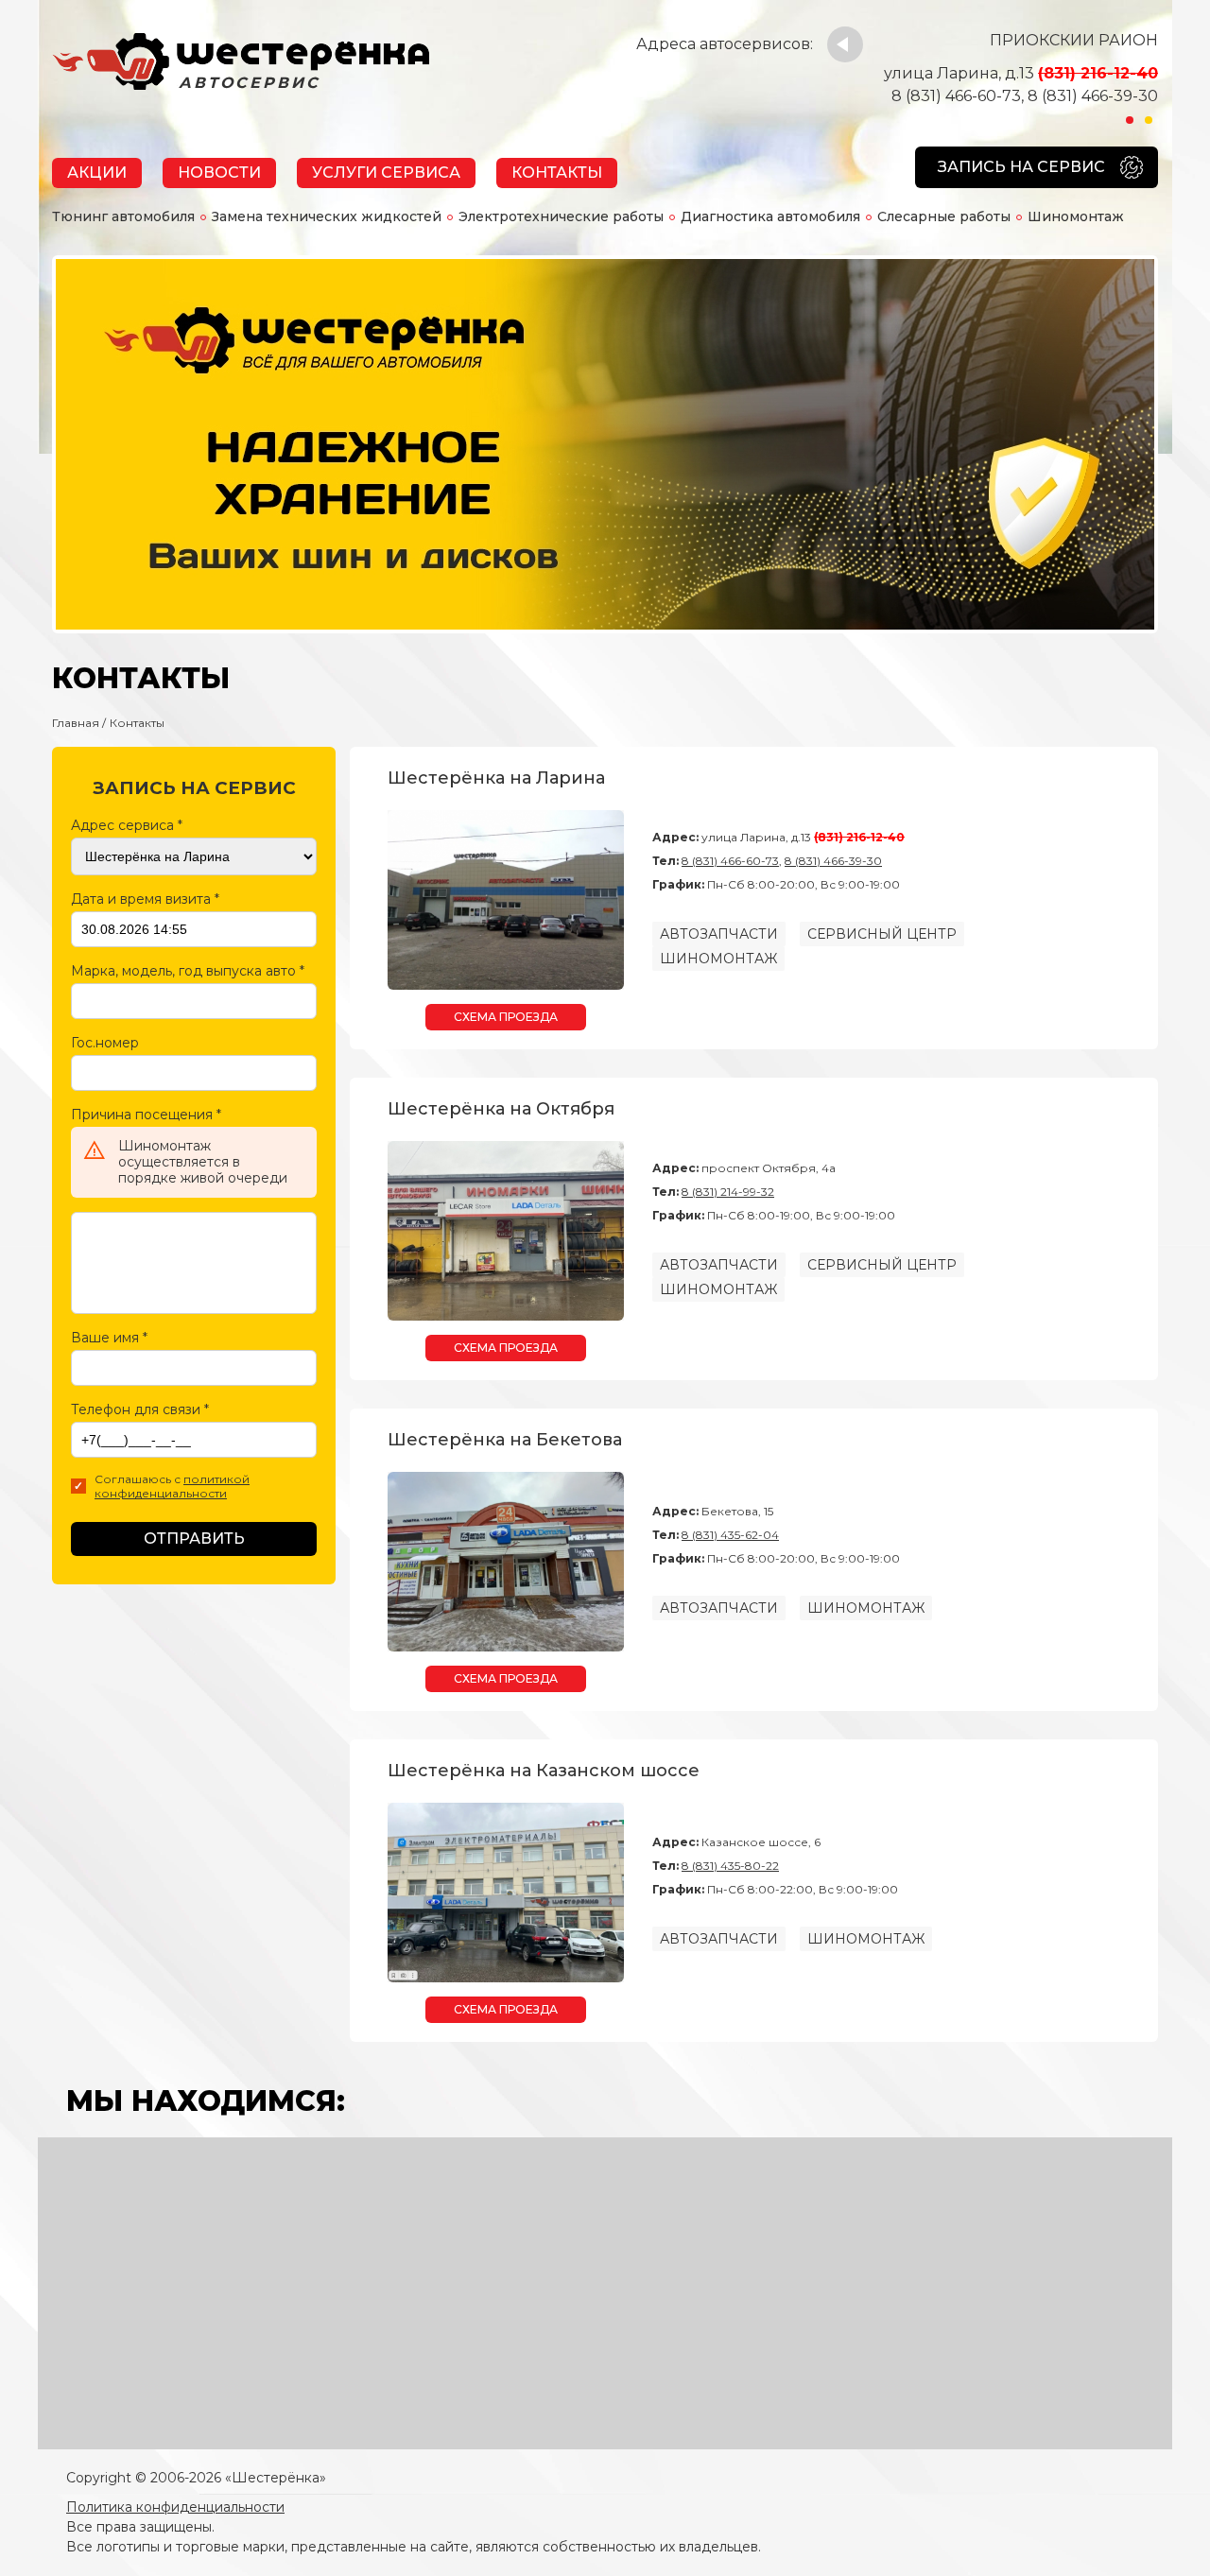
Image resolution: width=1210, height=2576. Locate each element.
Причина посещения (146, 1115)
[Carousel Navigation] (845, 44)
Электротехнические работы (561, 216)
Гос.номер (105, 1043)
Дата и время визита (145, 899)
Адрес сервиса (127, 825)
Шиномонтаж (1076, 216)
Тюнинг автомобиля (123, 216)
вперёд (845, 44)
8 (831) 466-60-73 (956, 96)
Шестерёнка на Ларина (496, 778)
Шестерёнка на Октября (501, 1109)
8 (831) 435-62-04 (730, 1535)
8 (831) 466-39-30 (1093, 96)
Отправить (194, 1539)
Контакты (557, 173)
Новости (219, 173)
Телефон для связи (140, 1409)
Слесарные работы (944, 216)
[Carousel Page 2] (1149, 120)
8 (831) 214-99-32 (728, 1192)
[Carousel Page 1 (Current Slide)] (1130, 120)
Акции (97, 173)
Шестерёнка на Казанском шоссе (544, 1771)
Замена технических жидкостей (327, 216)
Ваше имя (109, 1338)
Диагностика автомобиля (770, 216)
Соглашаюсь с (172, 1487)
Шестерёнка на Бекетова (505, 1440)
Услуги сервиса (386, 173)
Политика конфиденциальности (175, 2507)
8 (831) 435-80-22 (730, 1866)
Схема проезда (506, 1017)
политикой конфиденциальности (172, 1487)
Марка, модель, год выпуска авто (188, 971)
